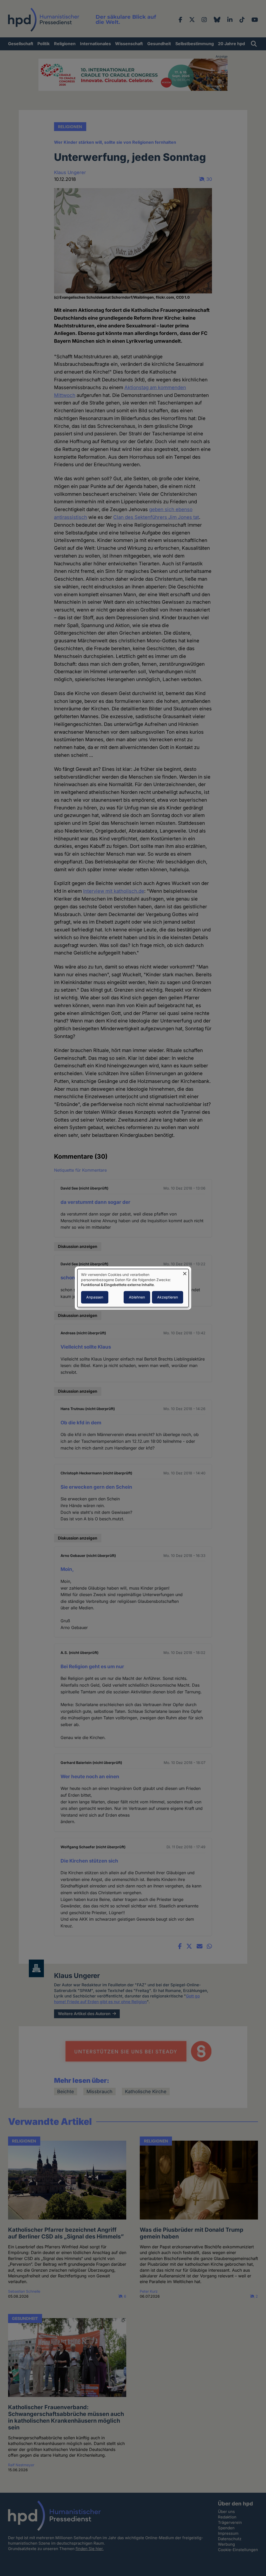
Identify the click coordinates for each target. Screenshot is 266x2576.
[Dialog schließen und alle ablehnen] (185, 1272)
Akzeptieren (168, 1297)
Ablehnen (137, 1297)
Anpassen (95, 1297)
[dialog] (133, 1288)
